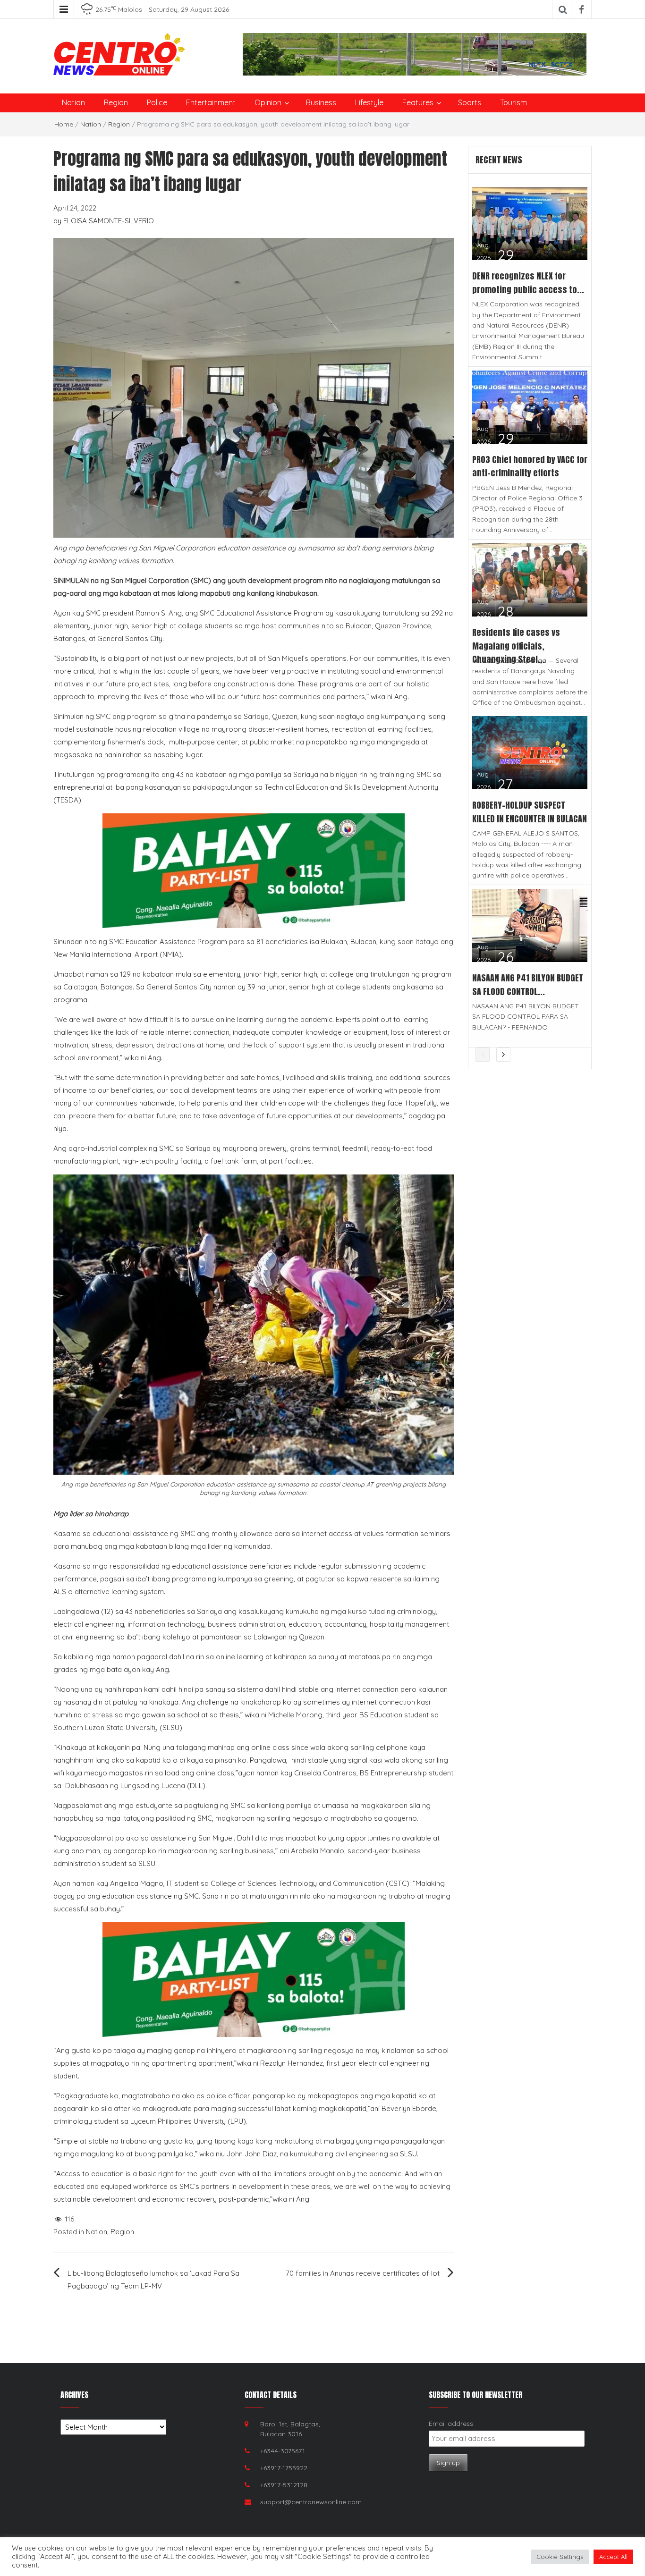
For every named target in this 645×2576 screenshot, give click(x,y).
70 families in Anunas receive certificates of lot (363, 2273)
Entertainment (211, 102)
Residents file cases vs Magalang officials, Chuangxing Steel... (516, 646)
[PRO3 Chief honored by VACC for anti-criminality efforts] (530, 406)
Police (157, 102)
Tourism (513, 102)
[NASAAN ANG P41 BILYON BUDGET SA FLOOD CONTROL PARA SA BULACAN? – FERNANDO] (530, 925)
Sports (470, 102)
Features (418, 102)
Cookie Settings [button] (560, 2557)
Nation (73, 102)
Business (321, 102)
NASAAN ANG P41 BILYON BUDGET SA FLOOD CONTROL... (528, 985)
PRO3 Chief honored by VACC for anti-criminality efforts (530, 466)
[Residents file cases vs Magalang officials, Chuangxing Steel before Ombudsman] (530, 579)
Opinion (268, 102)
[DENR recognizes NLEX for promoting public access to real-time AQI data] (530, 223)
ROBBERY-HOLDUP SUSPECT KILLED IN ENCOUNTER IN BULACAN (530, 812)
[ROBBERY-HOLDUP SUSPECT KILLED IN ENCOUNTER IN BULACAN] (530, 752)
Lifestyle (369, 102)
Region (116, 102)
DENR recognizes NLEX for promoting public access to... (528, 283)
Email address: (452, 2424)
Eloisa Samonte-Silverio (109, 221)
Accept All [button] (613, 2557)
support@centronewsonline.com (311, 2502)
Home (64, 124)
